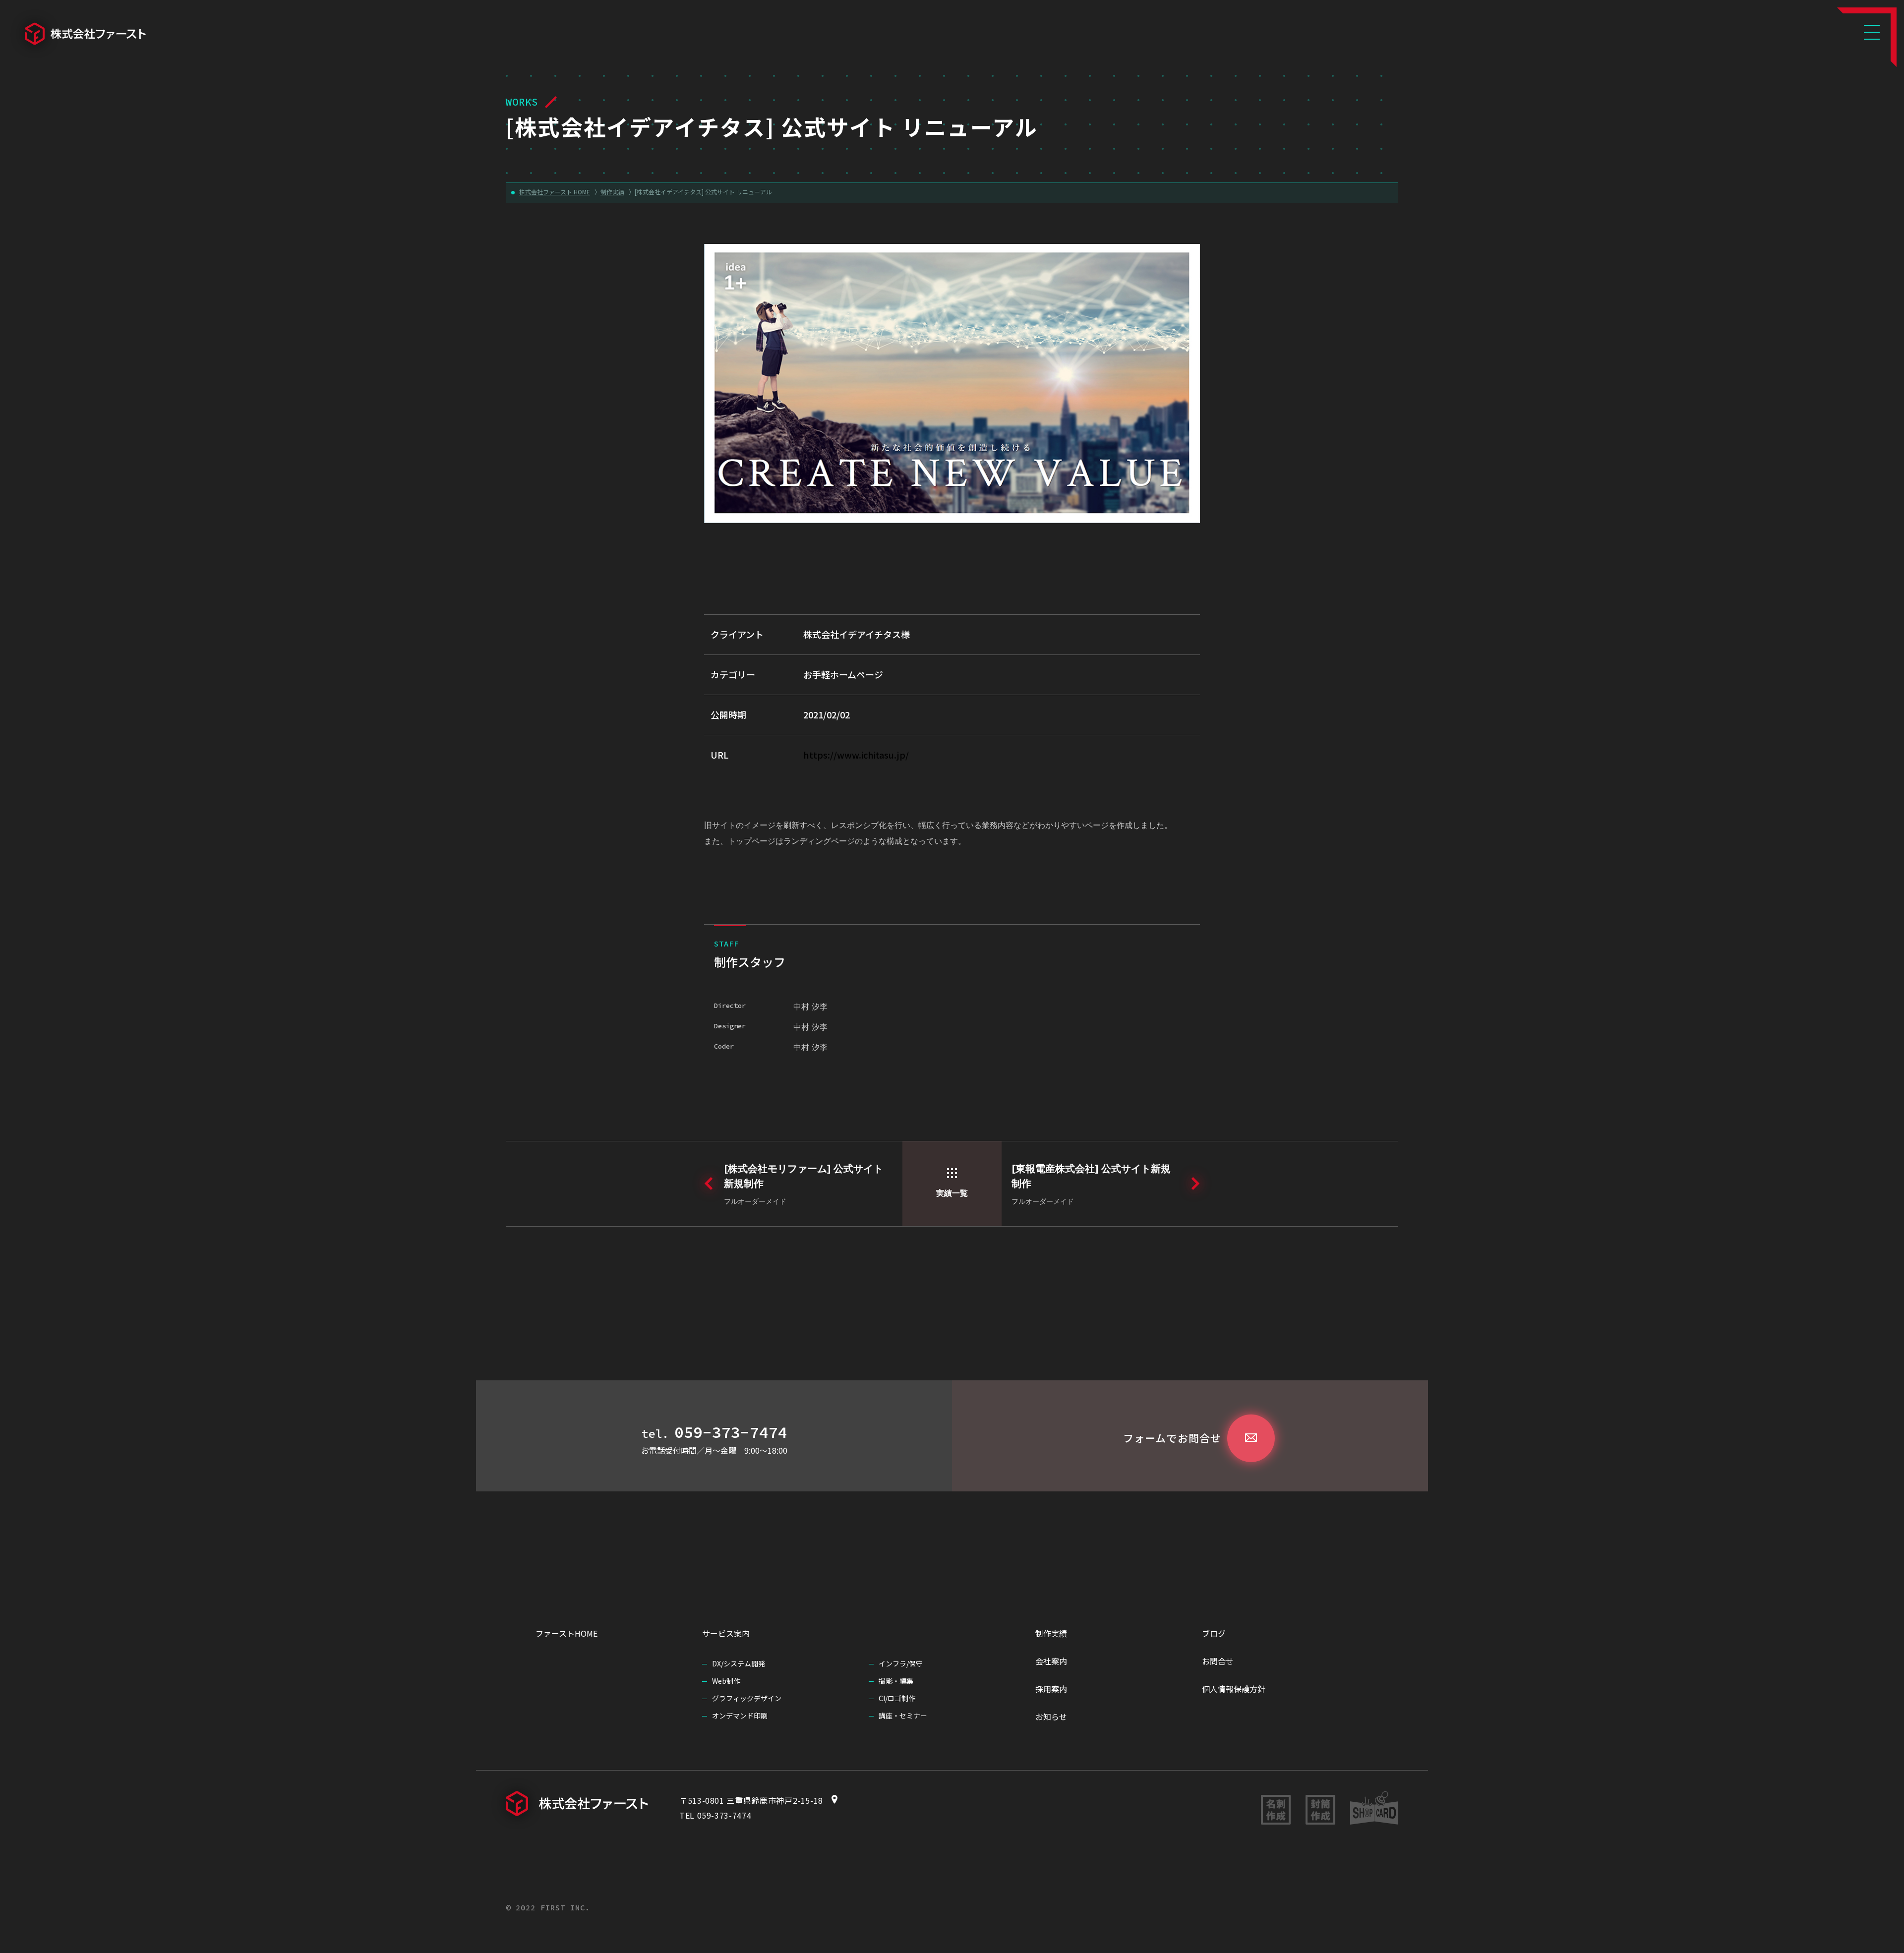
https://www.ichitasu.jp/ (856, 755)
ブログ (1214, 1633)
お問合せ (1218, 1661)
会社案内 (1051, 1661)
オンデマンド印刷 (740, 1716)
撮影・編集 (896, 1681)
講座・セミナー (903, 1716)
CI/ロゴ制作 (897, 1698)
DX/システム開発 (739, 1663)
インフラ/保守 (901, 1663)
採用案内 (1051, 1689)
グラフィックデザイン (747, 1698)
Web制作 (726, 1681)
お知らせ (1051, 1716)
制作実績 (1051, 1633)
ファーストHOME (566, 1633)
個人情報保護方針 (1234, 1689)
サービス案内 (726, 1633)
